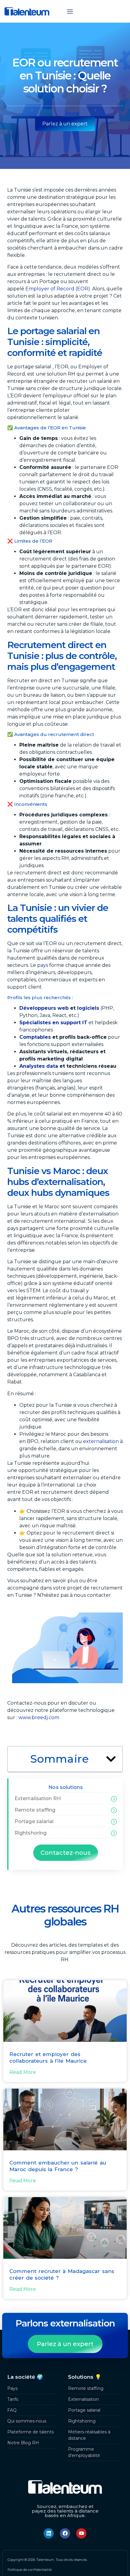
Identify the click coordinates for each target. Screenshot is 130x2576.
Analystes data (39, 1066)
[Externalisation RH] (114, 1799)
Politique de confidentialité (30, 2570)
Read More (23, 2072)
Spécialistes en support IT (53, 1023)
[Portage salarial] (114, 1822)
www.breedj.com (39, 1717)
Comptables (35, 1037)
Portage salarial (34, 1821)
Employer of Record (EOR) (58, 289)
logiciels (88, 1008)
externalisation (101, 1441)
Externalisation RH (38, 1798)
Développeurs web (44, 1008)
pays (43, 965)
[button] (70, 11)
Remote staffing (35, 1810)
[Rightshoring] (114, 1833)
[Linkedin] (49, 2533)
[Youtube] (81, 2533)
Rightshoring (31, 1833)
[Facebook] (65, 2533)
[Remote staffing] (114, 1810)
